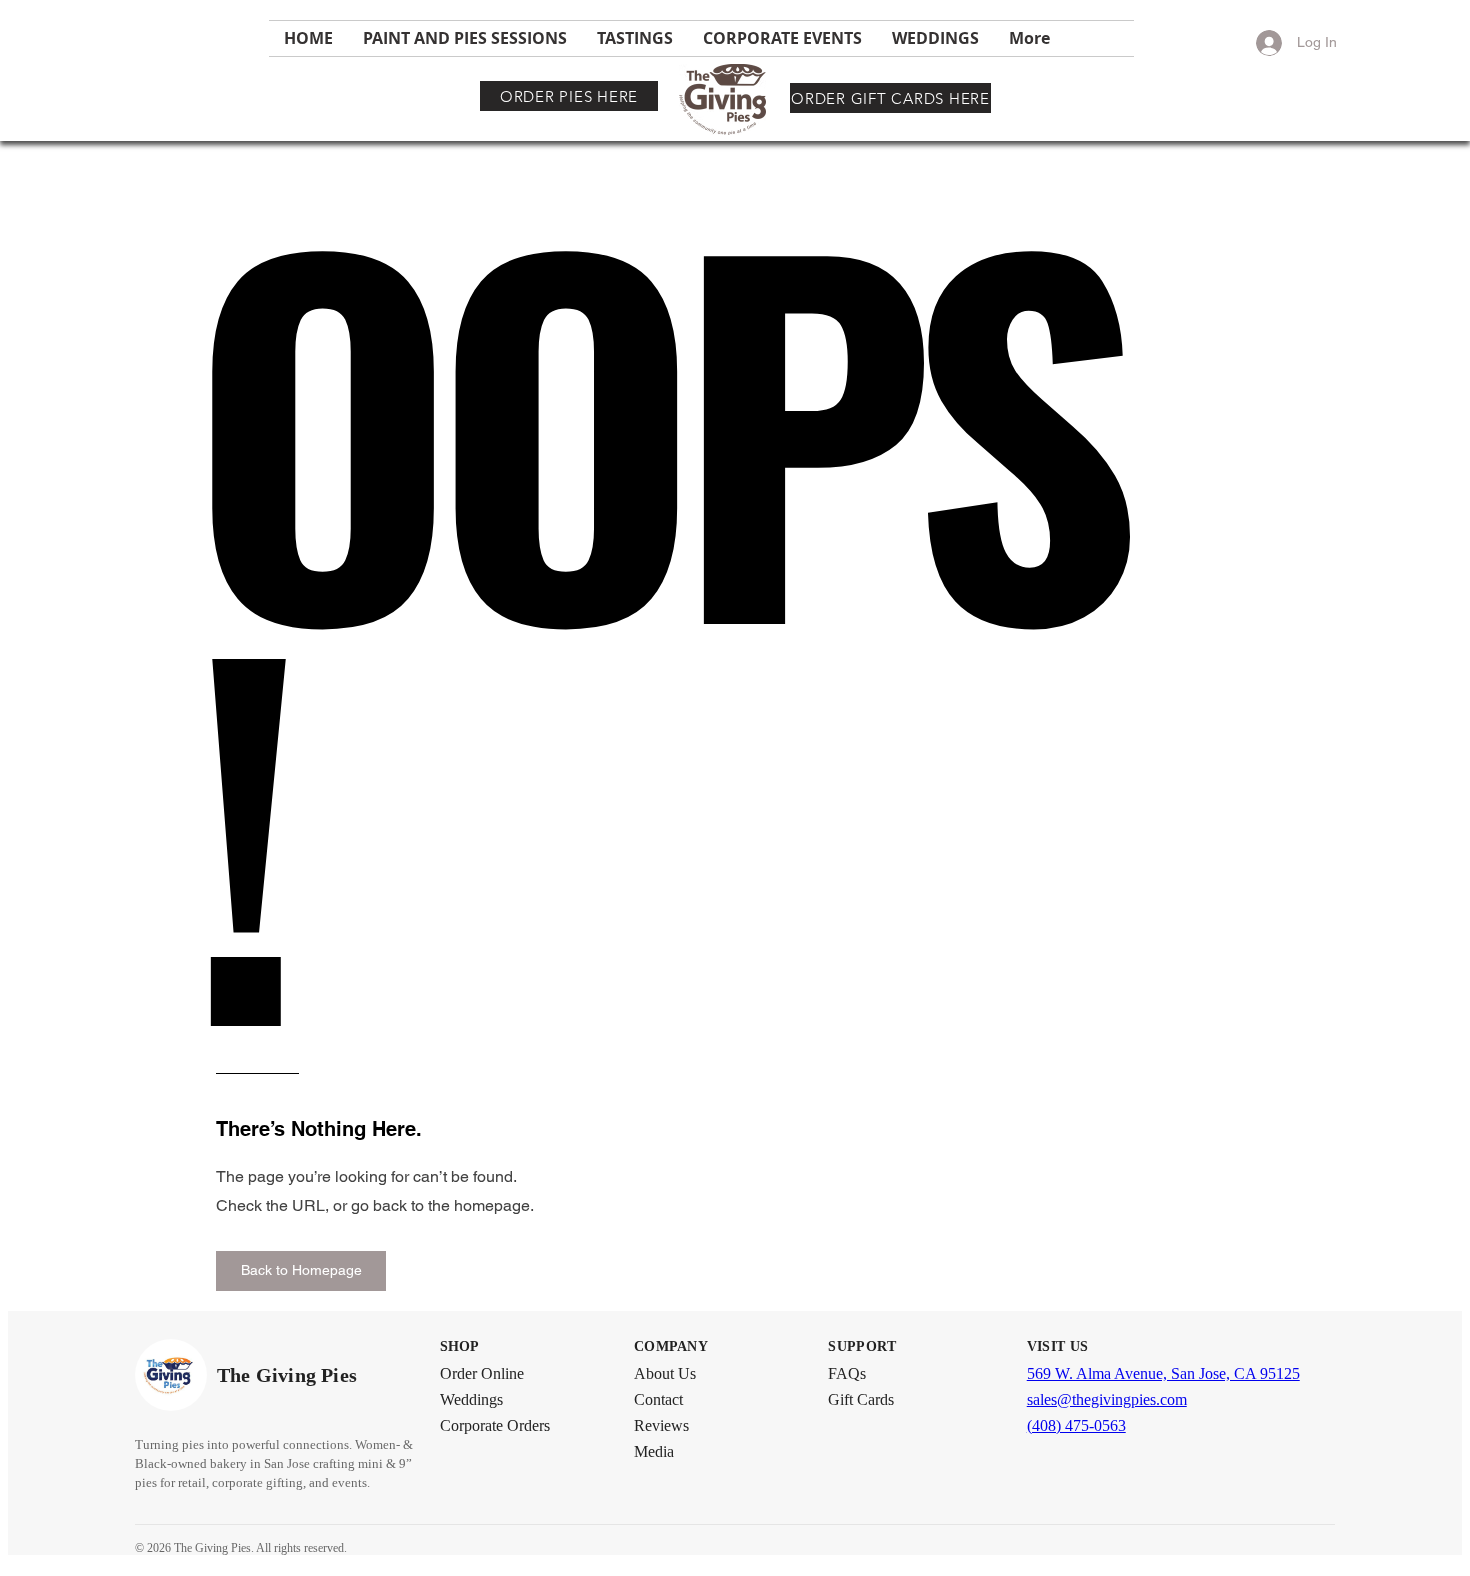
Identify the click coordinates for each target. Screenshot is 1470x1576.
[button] (301, 1271)
